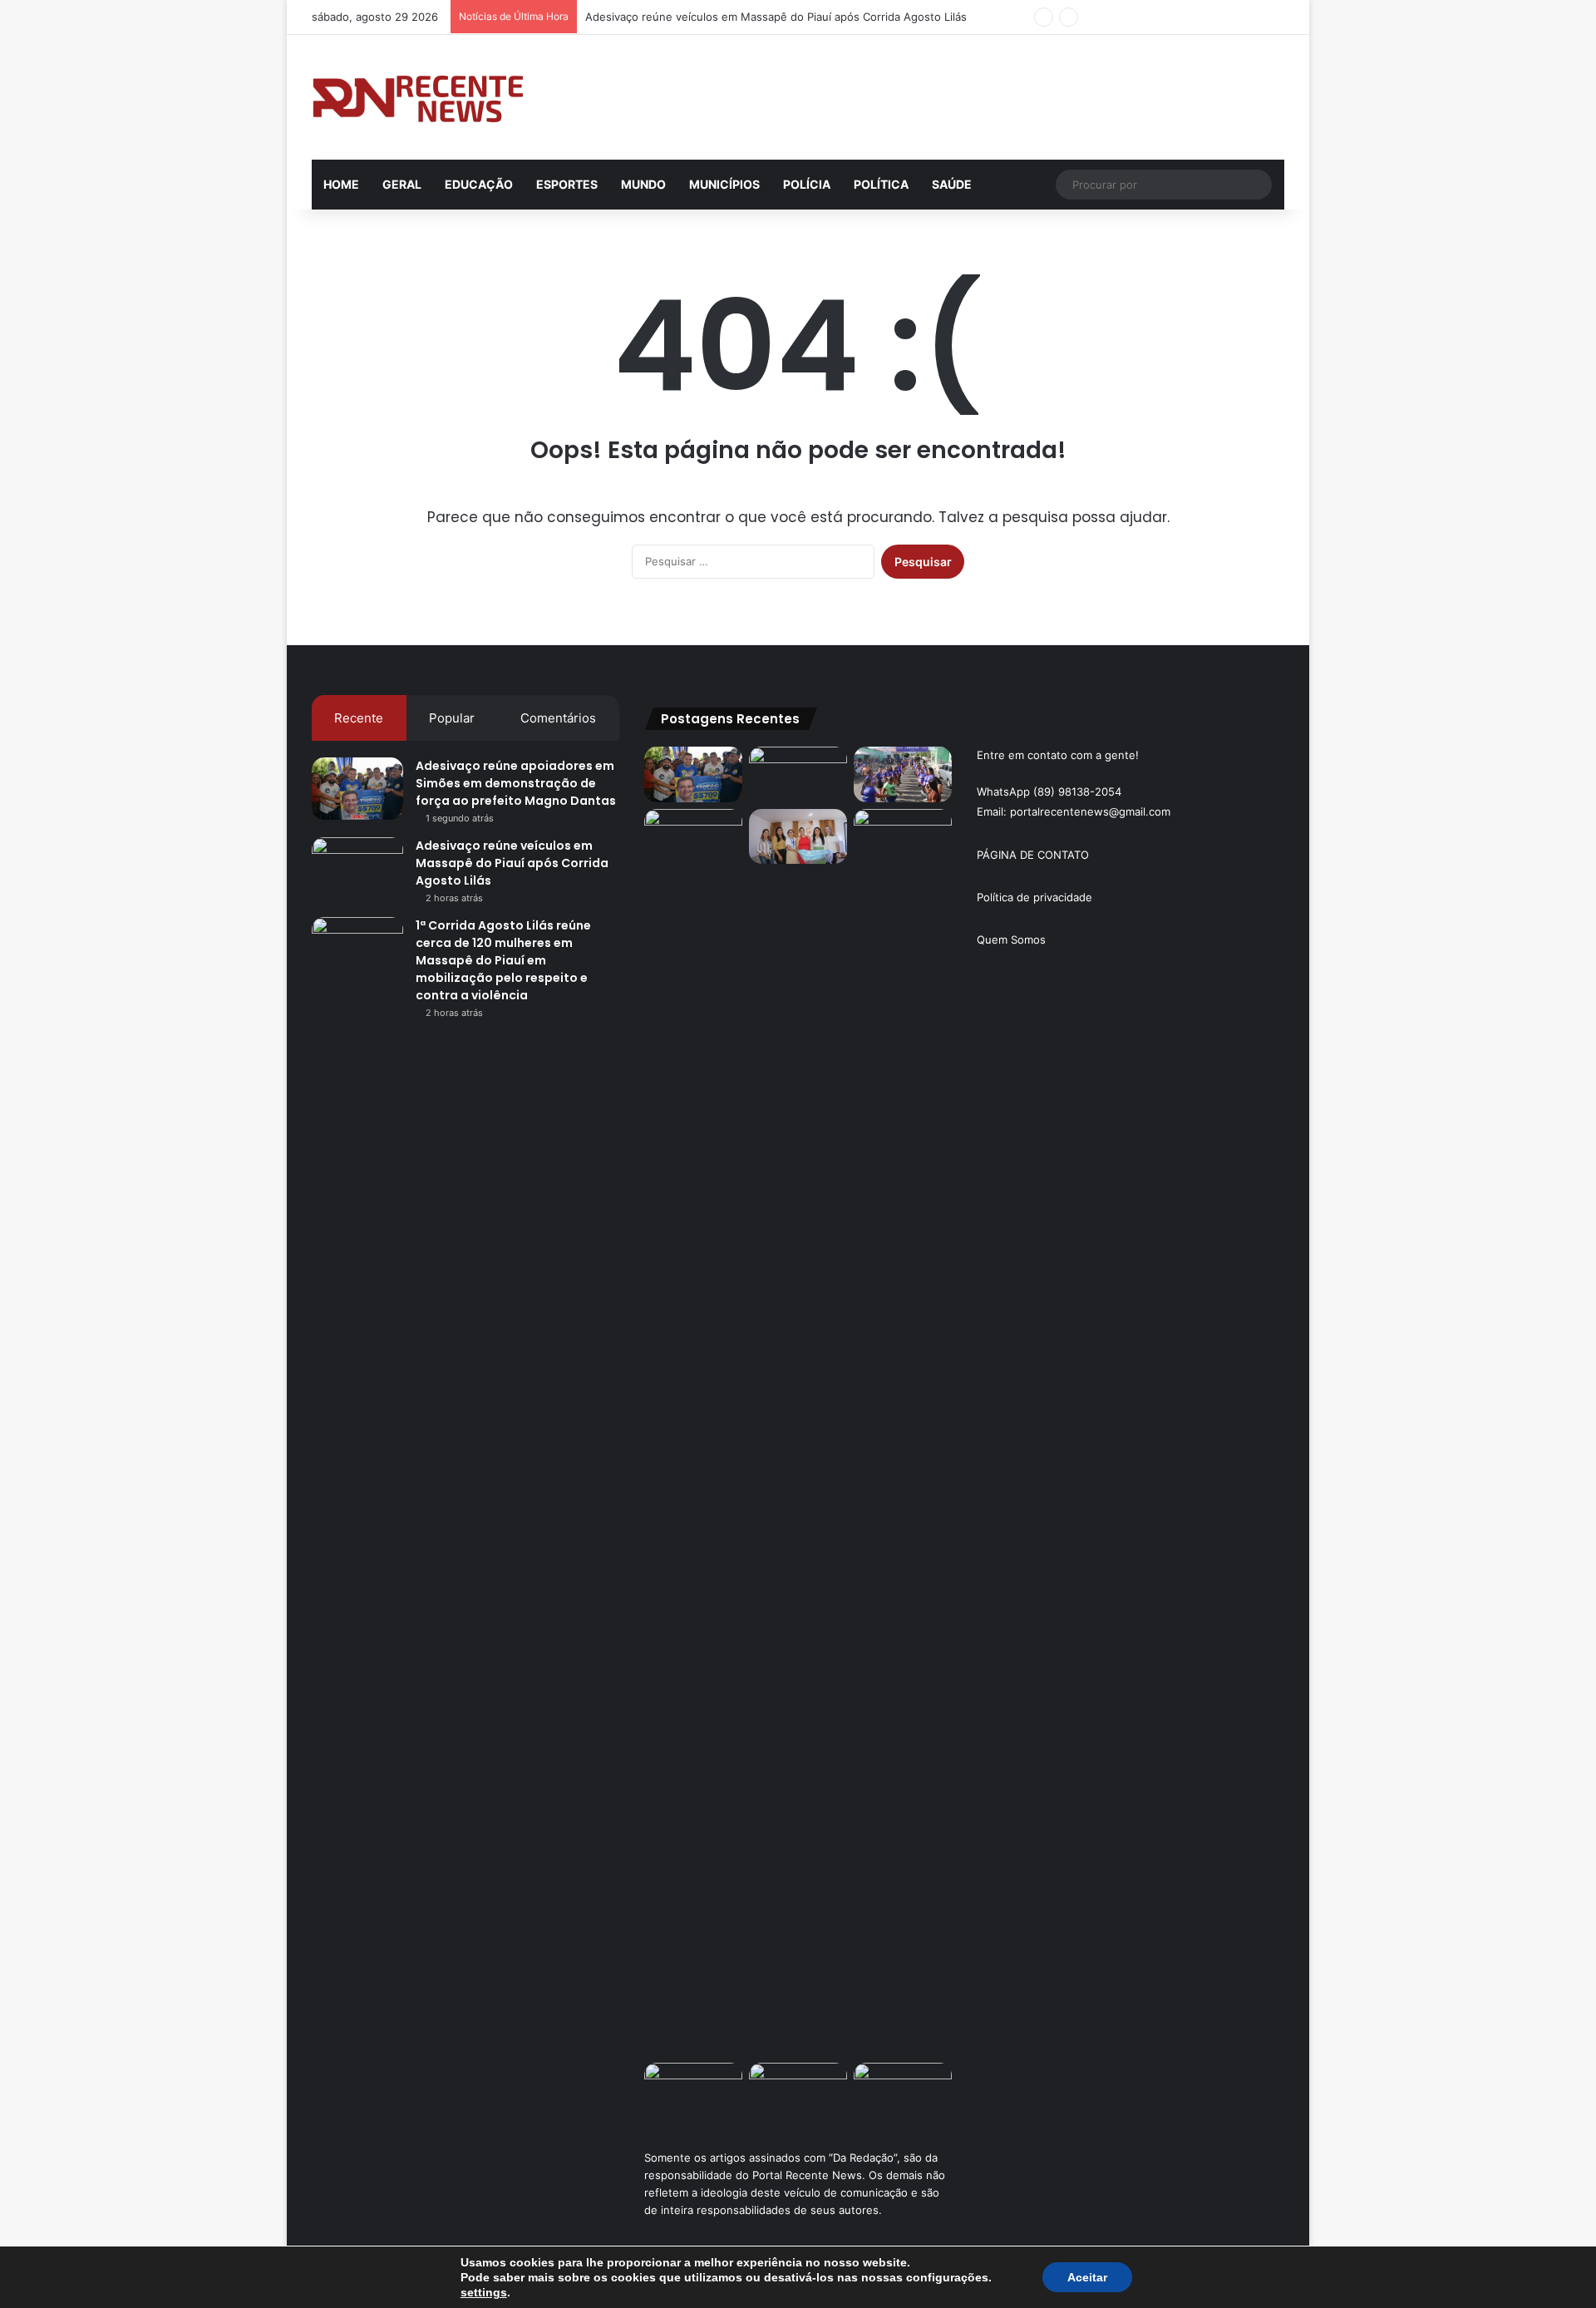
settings (484, 2292)
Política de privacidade (1034, 897)
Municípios (724, 184)
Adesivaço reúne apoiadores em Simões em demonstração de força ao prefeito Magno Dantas (516, 783)
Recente (359, 718)
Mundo (643, 184)
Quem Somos (1011, 939)
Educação (479, 184)
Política (881, 184)
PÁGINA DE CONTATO (1033, 855)
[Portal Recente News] (419, 97)
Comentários (558, 718)
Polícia (807, 184)
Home (341, 184)
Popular (452, 718)
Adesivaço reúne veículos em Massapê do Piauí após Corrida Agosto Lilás (776, 17)
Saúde (952, 184)
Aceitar (1087, 2277)
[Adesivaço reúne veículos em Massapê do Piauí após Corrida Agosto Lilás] (357, 868)
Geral (402, 184)
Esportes (567, 184)
